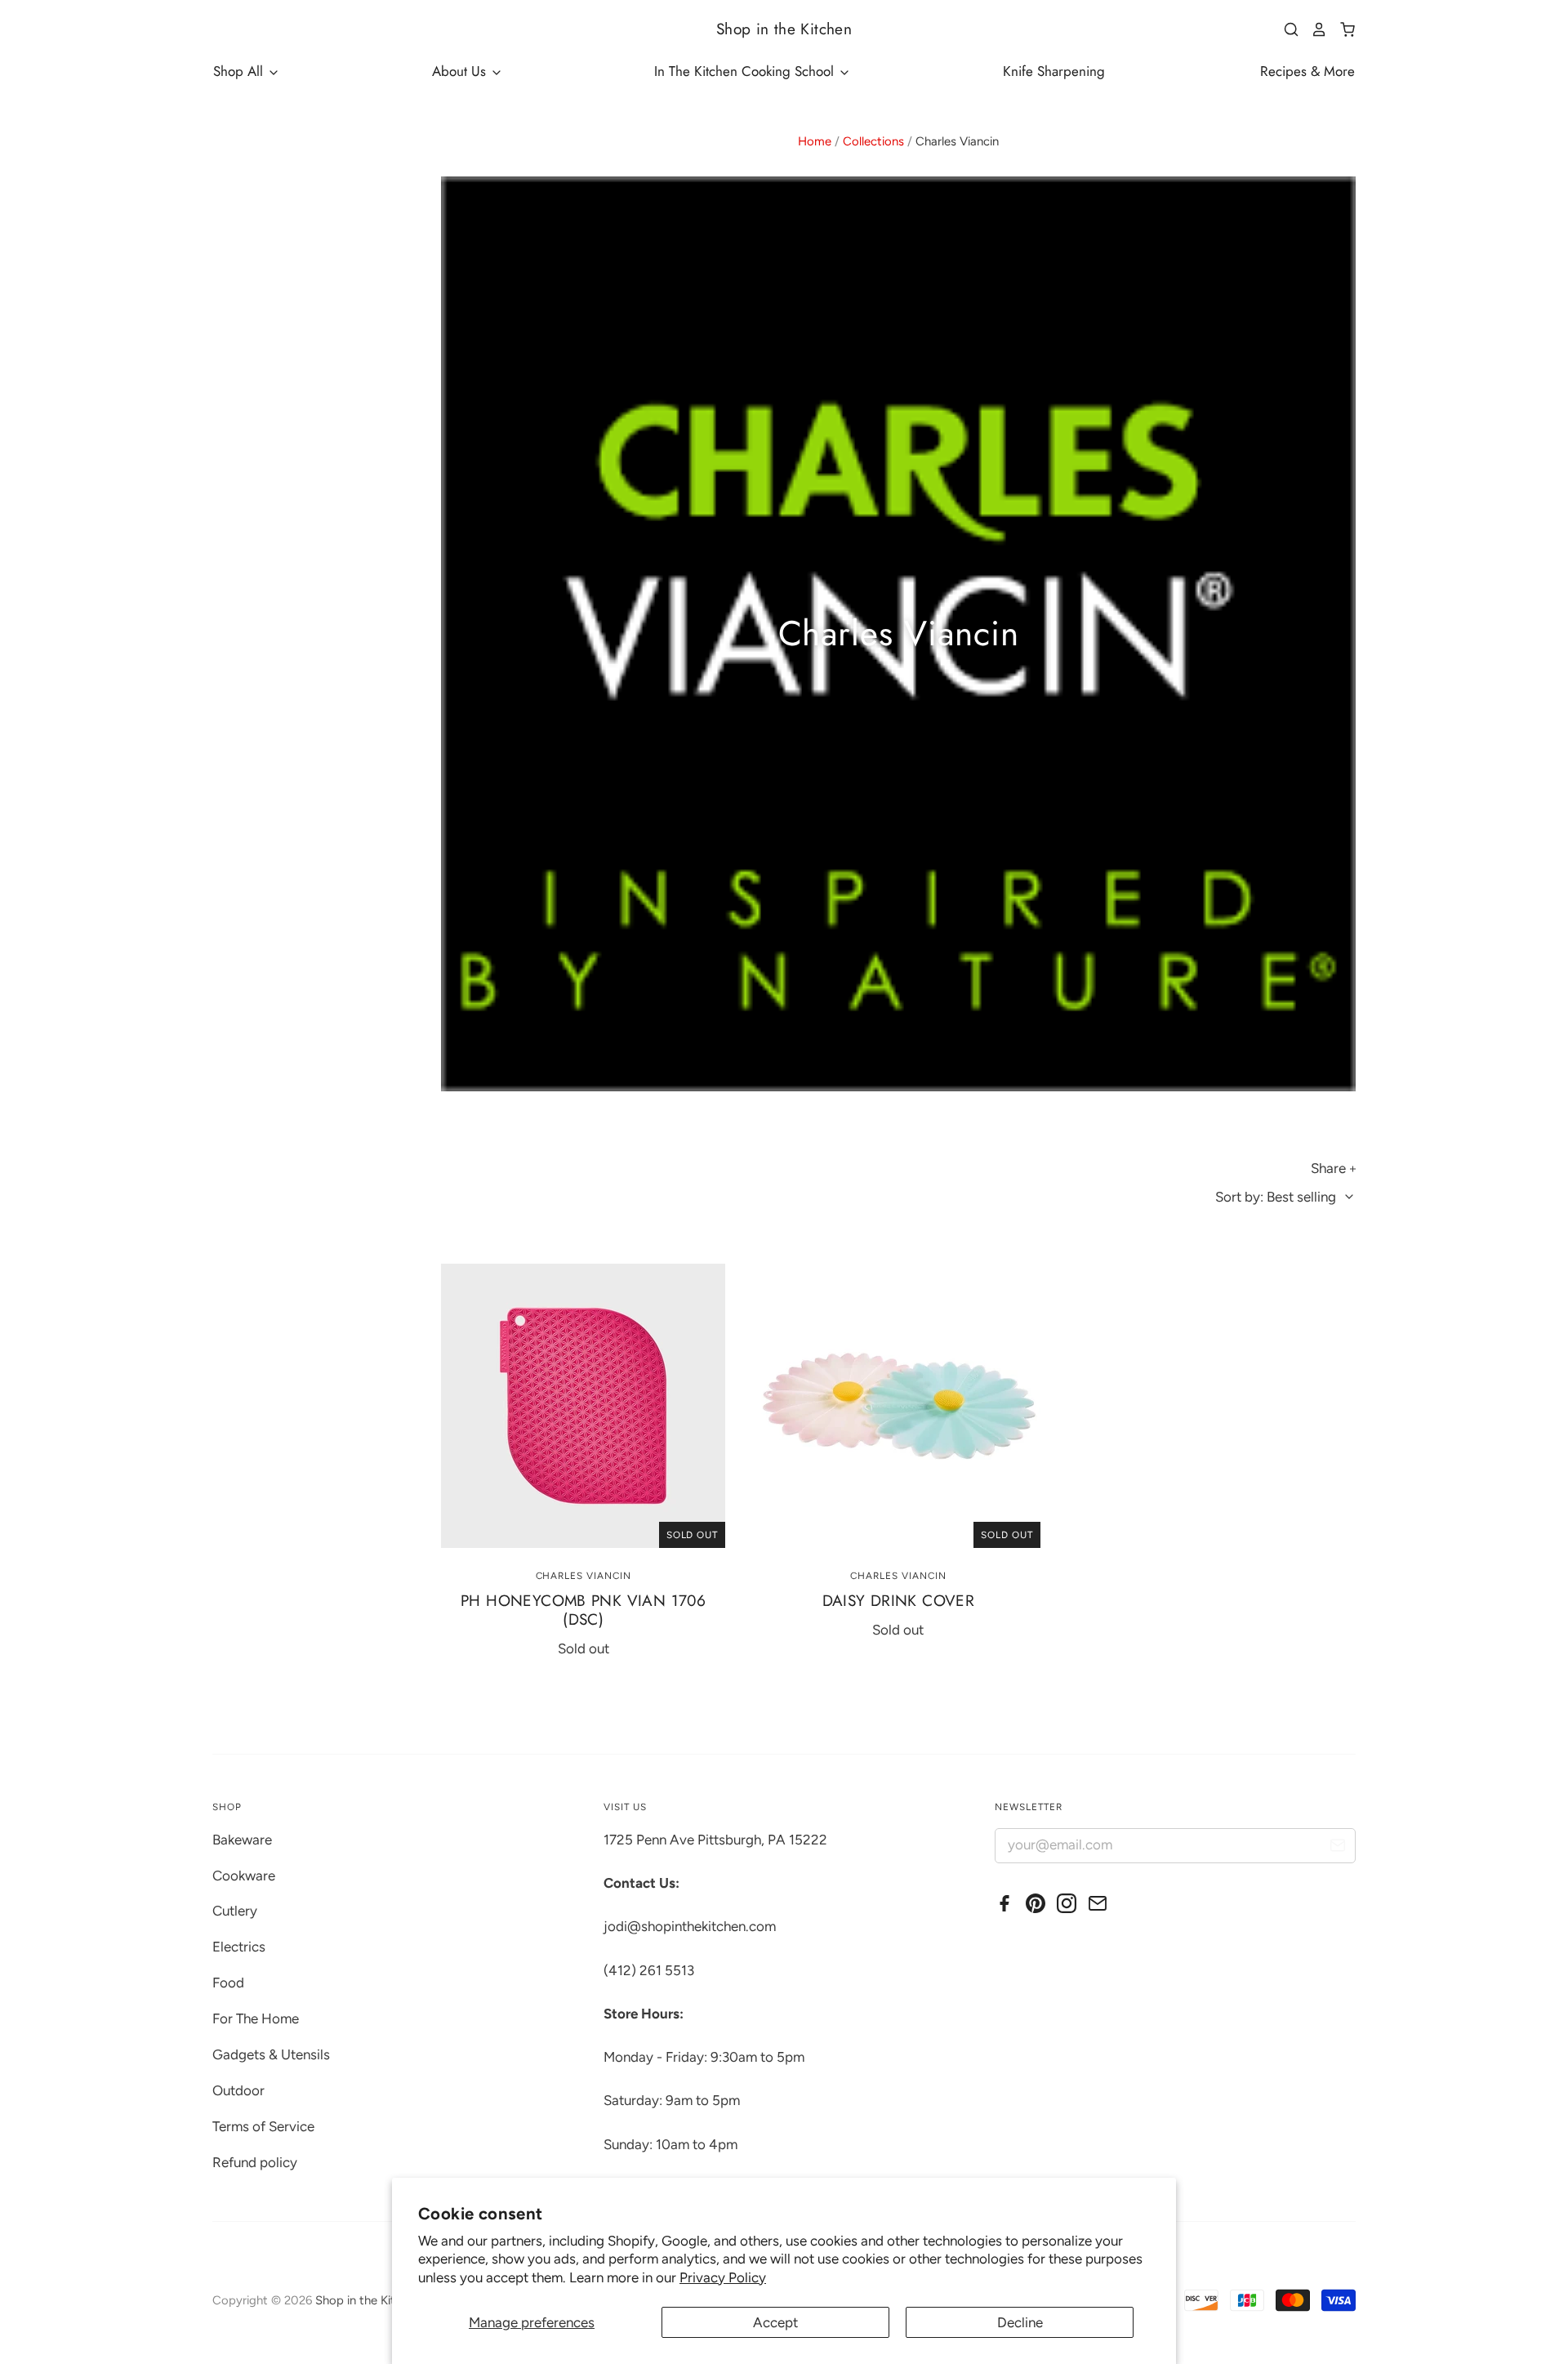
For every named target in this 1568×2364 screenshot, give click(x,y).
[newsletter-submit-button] (1337, 1848)
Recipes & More (1307, 71)
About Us (461, 71)
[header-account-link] (1313, 29)
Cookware (244, 1876)
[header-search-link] (1285, 29)
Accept (775, 2322)
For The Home (256, 2018)
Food (228, 1983)
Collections (873, 141)
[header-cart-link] (1341, 29)
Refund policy (255, 2162)
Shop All (240, 71)
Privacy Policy (723, 2277)
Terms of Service (263, 2126)
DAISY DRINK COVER (899, 1601)
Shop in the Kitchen (784, 29)
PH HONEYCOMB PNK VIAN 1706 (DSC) (583, 1610)
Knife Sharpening (1054, 71)
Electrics (239, 1947)
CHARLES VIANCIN (584, 1576)
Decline (1020, 2322)
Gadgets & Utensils (271, 2054)
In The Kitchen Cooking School (746, 71)
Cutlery (235, 1911)
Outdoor (238, 2090)
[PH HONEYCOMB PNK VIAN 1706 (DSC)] (583, 1406)
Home (815, 141)
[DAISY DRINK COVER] (898, 1406)
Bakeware (242, 1840)
